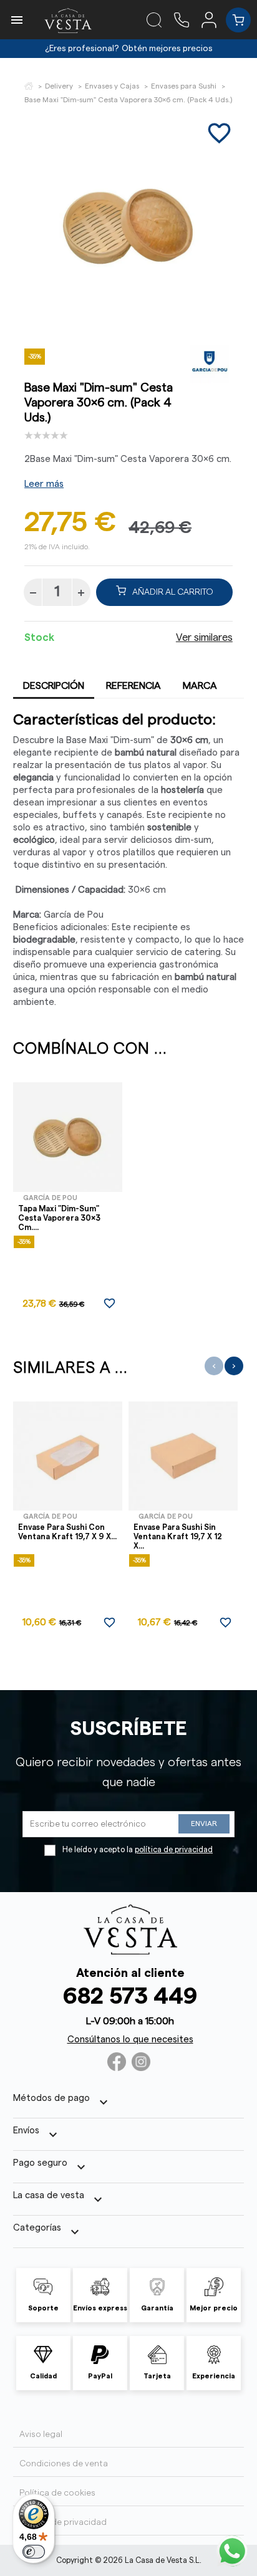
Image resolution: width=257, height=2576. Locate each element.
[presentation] (214, 1366)
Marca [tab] (200, 686)
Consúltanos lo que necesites (130, 2040)
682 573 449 (130, 1997)
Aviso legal (41, 2434)
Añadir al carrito (173, 592)
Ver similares (204, 638)
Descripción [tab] (54, 686)
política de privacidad (174, 1850)
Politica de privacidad (63, 2522)
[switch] (34, 2552)
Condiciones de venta (64, 2464)
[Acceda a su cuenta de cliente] (214, 19)
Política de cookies (57, 2493)
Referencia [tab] (133, 686)
